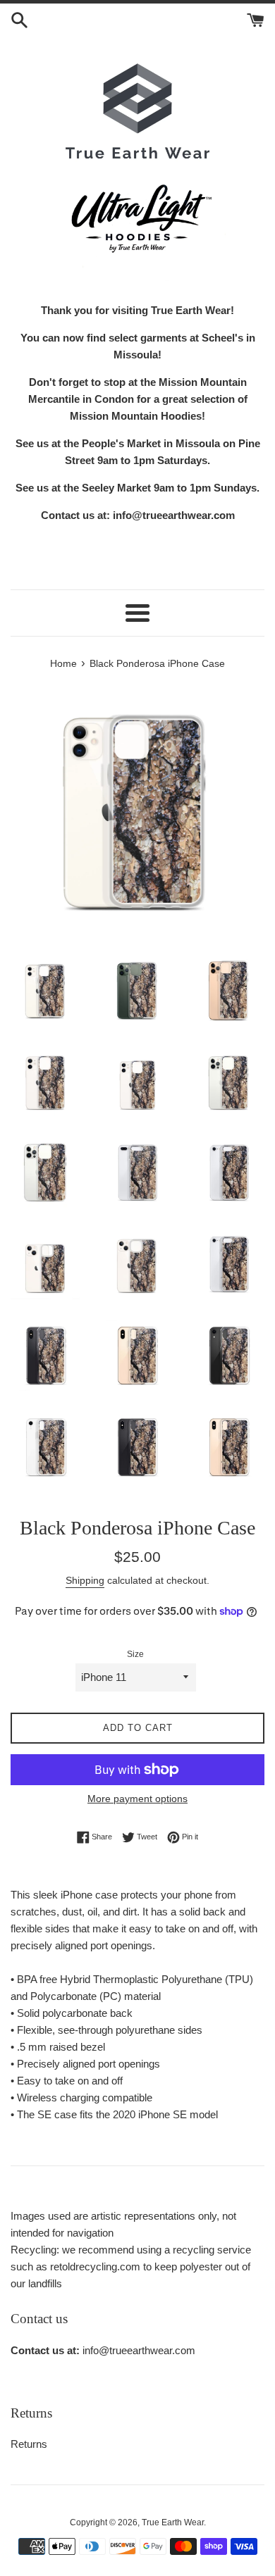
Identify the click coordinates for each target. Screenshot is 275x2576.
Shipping (85, 1580)
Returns (29, 2444)
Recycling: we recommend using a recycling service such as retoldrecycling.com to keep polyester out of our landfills (131, 2266)
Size (135, 1654)
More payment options (137, 1799)
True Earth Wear (173, 2522)
